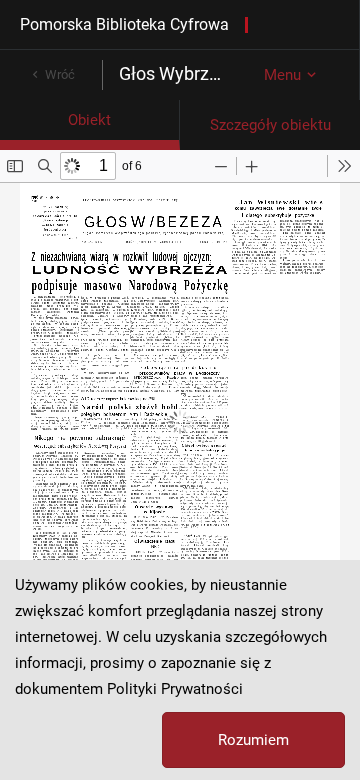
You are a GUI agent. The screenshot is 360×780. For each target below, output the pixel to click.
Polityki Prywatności (175, 689)
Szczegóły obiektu (270, 125)
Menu (282, 75)
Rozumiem (253, 740)
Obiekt (89, 120)
